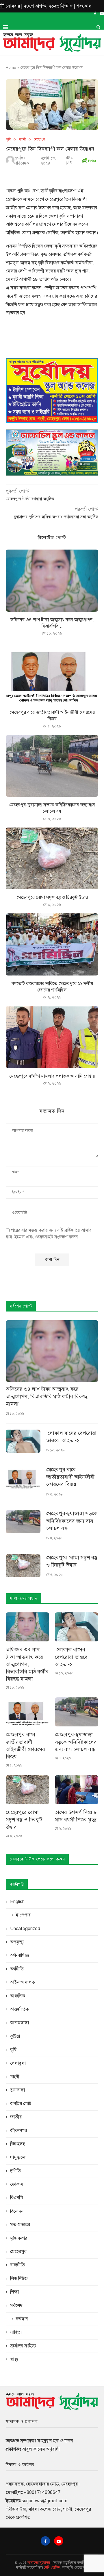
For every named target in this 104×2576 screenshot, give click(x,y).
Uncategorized (25, 1929)
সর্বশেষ (16, 2306)
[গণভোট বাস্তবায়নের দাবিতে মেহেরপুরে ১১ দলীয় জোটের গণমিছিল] (52, 944)
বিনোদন (17, 2211)
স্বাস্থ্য (14, 2359)
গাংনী (22, 139)
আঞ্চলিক (18, 1996)
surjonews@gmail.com (44, 2501)
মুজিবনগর (19, 2238)
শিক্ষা (14, 2292)
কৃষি (8, 139)
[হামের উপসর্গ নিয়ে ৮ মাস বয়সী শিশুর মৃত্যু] (77, 1790)
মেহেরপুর (39, 139)
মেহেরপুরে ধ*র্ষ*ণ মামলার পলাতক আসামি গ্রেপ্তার (52, 1076)
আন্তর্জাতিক (19, 2009)
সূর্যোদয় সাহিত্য (23, 2346)
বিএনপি (16, 2198)
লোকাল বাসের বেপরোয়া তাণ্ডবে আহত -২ (71, 1437)
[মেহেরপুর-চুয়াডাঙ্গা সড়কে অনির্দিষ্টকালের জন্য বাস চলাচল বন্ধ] (52, 766)
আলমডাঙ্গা (19, 2023)
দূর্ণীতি (15, 2171)
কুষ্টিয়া (15, 2036)
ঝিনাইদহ (17, 2144)
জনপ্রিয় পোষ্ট (21, 2104)
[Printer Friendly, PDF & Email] (89, 160)
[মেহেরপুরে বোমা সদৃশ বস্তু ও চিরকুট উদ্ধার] (52, 858)
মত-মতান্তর (20, 2225)
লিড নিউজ (19, 2279)
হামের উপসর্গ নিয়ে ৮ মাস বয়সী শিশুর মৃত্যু (76, 1816)
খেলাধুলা (18, 2063)
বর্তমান (22, 2319)
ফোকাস (17, 2184)
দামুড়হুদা (18, 2157)
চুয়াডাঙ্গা (17, 2090)
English (17, 1902)
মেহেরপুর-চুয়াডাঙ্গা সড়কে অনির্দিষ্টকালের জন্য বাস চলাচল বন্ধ (72, 1521)
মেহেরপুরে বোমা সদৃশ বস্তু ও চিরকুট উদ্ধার (52, 897)
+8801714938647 (42, 2492)
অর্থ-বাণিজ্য (20, 1955)
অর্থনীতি (17, 1969)
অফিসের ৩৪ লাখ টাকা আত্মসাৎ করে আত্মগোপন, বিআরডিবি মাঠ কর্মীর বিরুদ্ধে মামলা (47, 1396)
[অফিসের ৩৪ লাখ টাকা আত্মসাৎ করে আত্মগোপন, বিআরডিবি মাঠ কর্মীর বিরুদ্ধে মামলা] (52, 580)
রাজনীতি (17, 2265)
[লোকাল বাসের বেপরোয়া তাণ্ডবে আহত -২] (23, 1441)
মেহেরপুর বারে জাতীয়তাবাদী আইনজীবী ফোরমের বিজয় (70, 1477)
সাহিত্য (16, 2332)
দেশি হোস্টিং (52, 2568)
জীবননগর (18, 2131)
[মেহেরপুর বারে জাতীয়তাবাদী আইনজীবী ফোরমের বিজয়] (52, 673)
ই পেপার (23, 1915)
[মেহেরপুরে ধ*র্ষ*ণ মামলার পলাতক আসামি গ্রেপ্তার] (52, 1037)
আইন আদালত (23, 1982)
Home (11, 68)
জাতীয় (16, 2117)
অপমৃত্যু (17, 1942)
